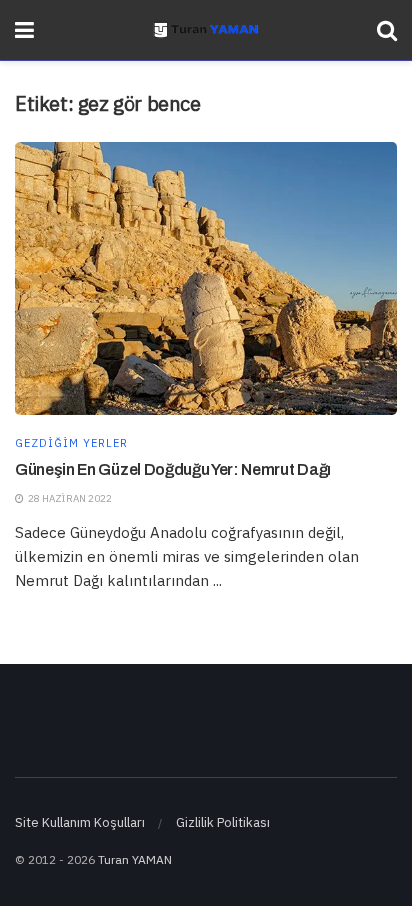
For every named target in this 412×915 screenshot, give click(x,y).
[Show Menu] (24, 30)
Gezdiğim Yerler (71, 443)
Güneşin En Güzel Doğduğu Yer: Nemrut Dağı (173, 469)
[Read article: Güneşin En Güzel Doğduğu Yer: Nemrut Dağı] (206, 278)
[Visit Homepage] (206, 30)
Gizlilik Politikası (223, 822)
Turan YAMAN (135, 859)
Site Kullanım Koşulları (80, 822)
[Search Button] (387, 30)
